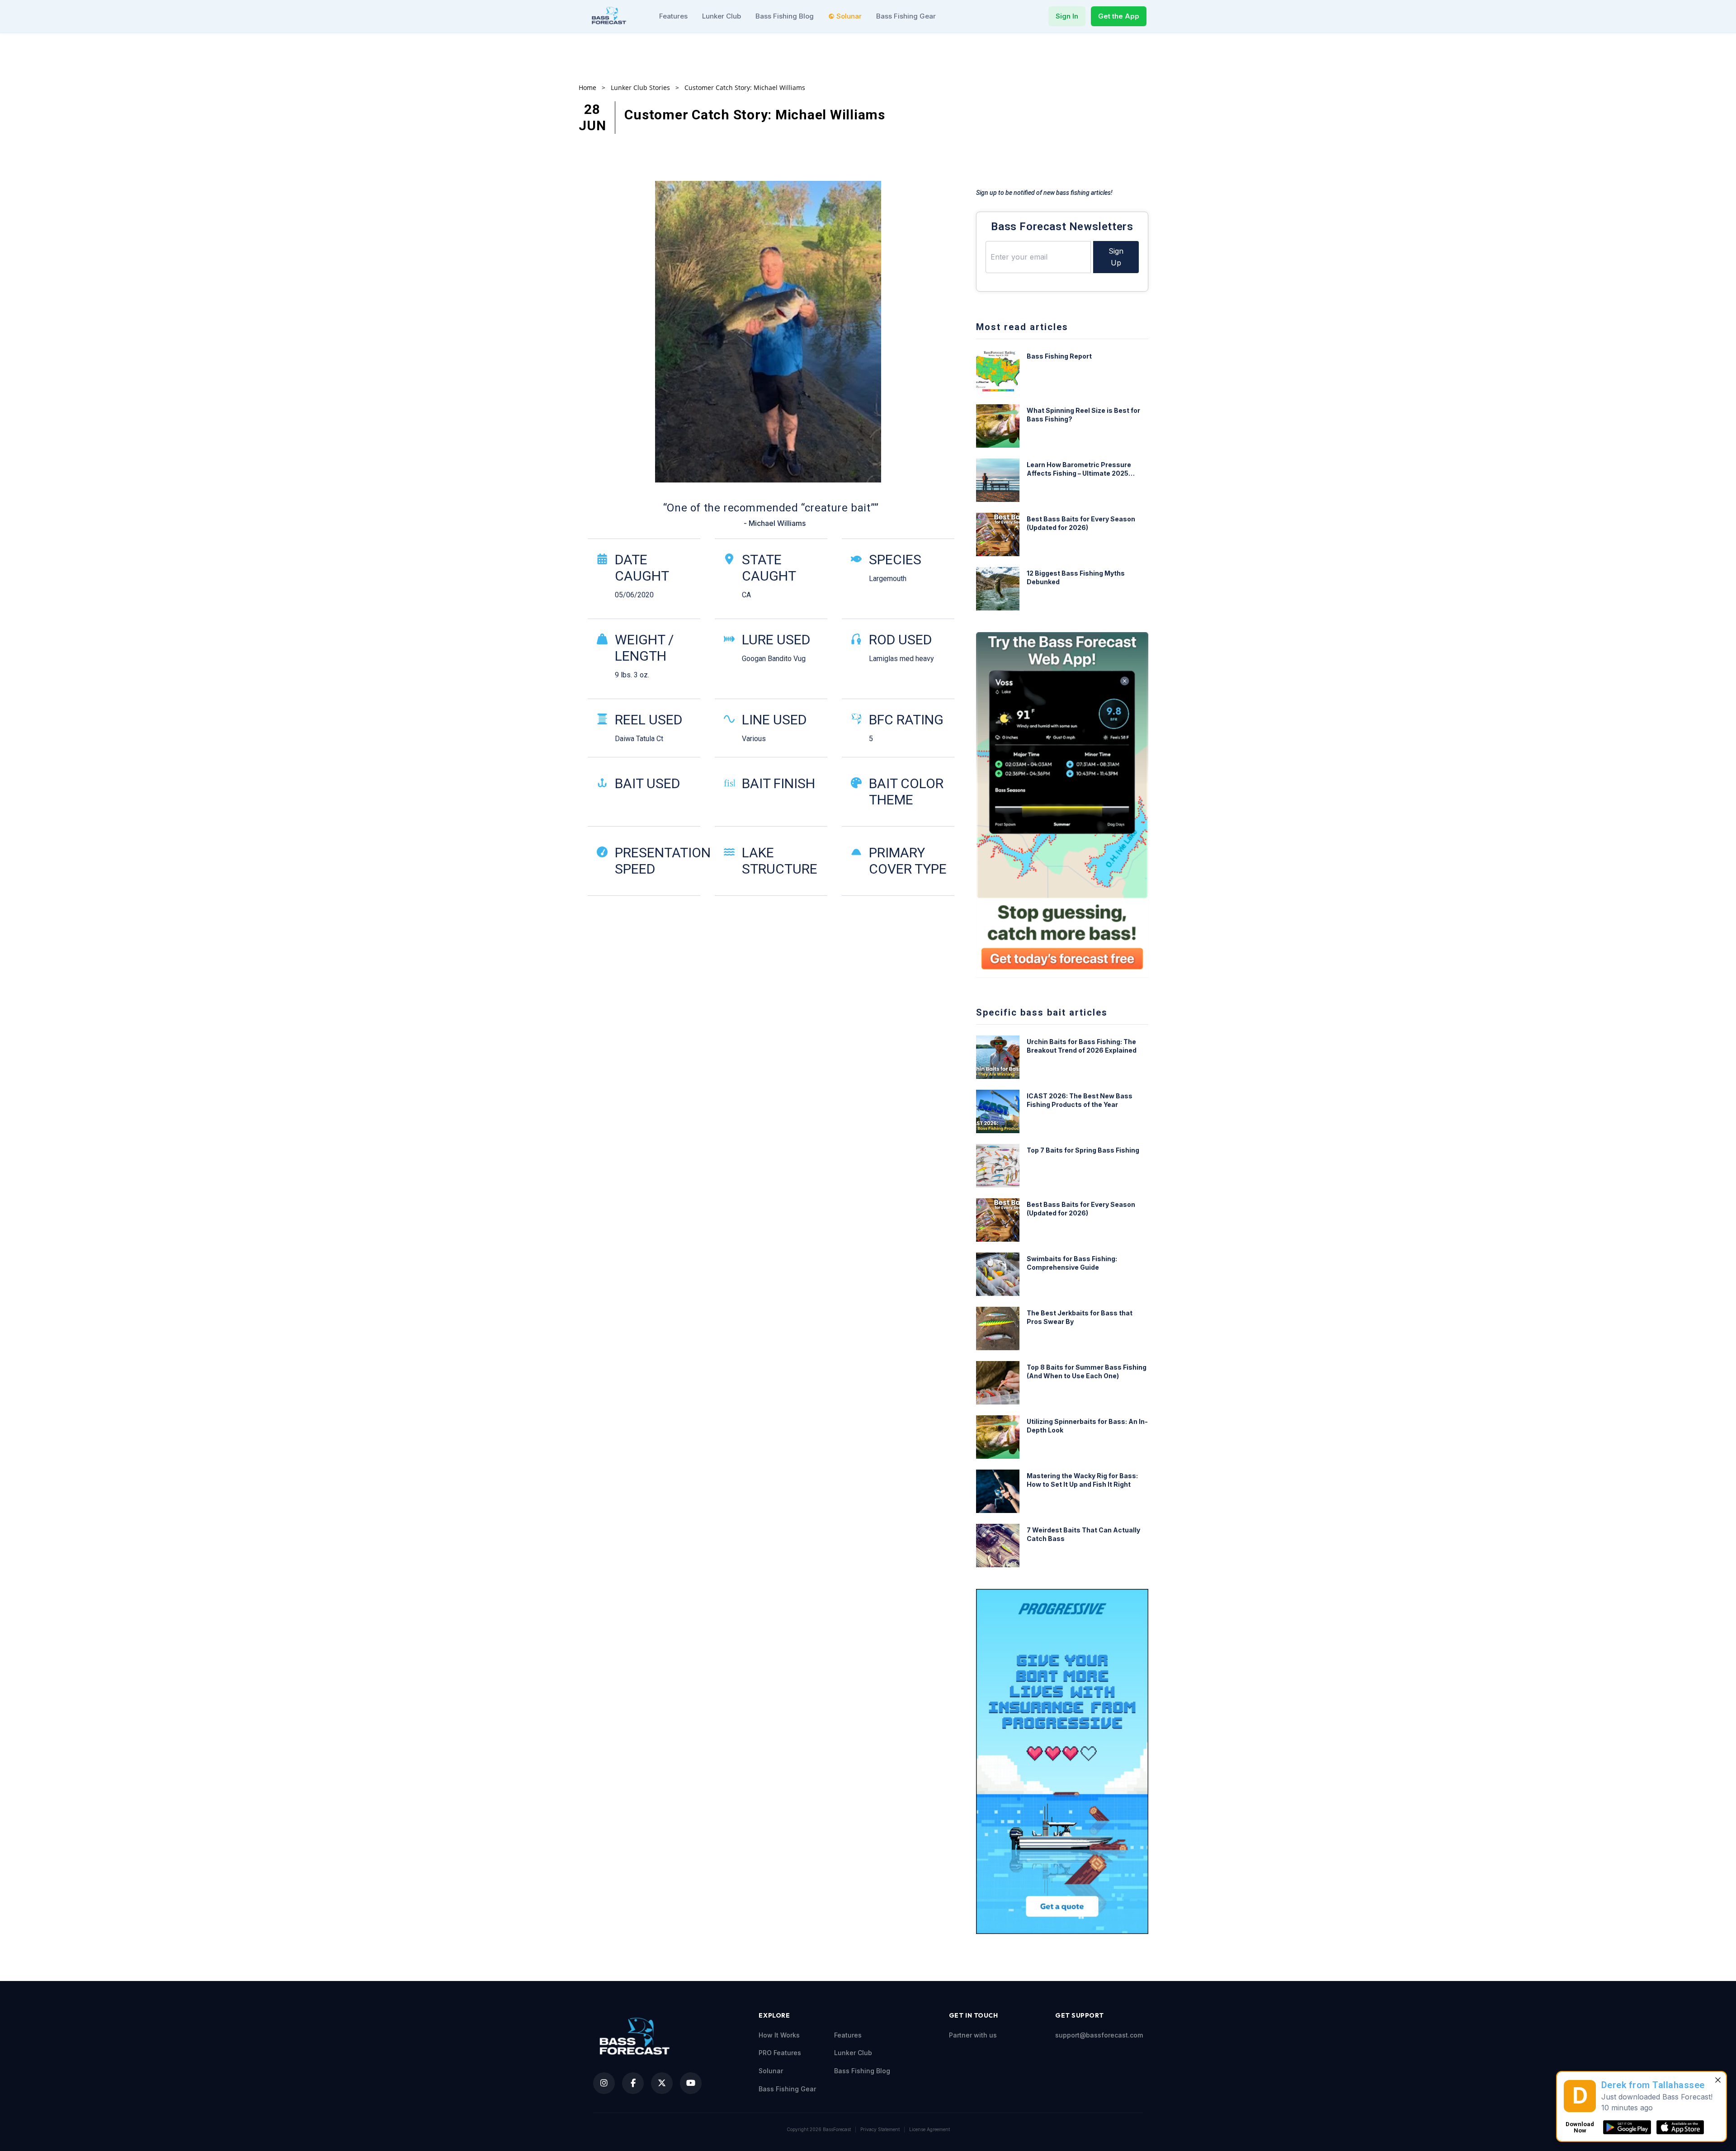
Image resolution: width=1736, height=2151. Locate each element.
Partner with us (973, 2035)
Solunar (849, 16)
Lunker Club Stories (640, 87)
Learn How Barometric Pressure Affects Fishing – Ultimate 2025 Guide (1079, 469)
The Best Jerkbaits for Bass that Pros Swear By (1080, 1317)
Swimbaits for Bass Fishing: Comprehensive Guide (1072, 1263)
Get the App (1119, 16)
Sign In (1067, 16)
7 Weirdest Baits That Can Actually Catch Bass (1083, 1534)
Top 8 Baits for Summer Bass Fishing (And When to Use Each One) (1087, 1371)
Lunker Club (722, 16)
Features (673, 16)
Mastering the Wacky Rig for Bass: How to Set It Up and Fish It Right (1082, 1480)
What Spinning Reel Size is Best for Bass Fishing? (1083, 415)
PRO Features (780, 2053)
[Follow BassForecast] (604, 2083)
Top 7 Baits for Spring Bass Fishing (1083, 1150)
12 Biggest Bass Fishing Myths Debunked (1076, 577)
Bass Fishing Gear (906, 16)
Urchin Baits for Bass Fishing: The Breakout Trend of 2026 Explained (1082, 1046)
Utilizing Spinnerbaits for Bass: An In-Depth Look (1087, 1426)
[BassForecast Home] (610, 16)
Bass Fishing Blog (785, 16)
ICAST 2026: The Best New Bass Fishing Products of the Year (1080, 1100)
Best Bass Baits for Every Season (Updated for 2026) (1081, 523)
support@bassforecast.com (1099, 2035)
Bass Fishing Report (1059, 356)
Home (587, 87)
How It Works (779, 2035)
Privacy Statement (880, 2129)
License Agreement (929, 2129)
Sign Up (1116, 257)
